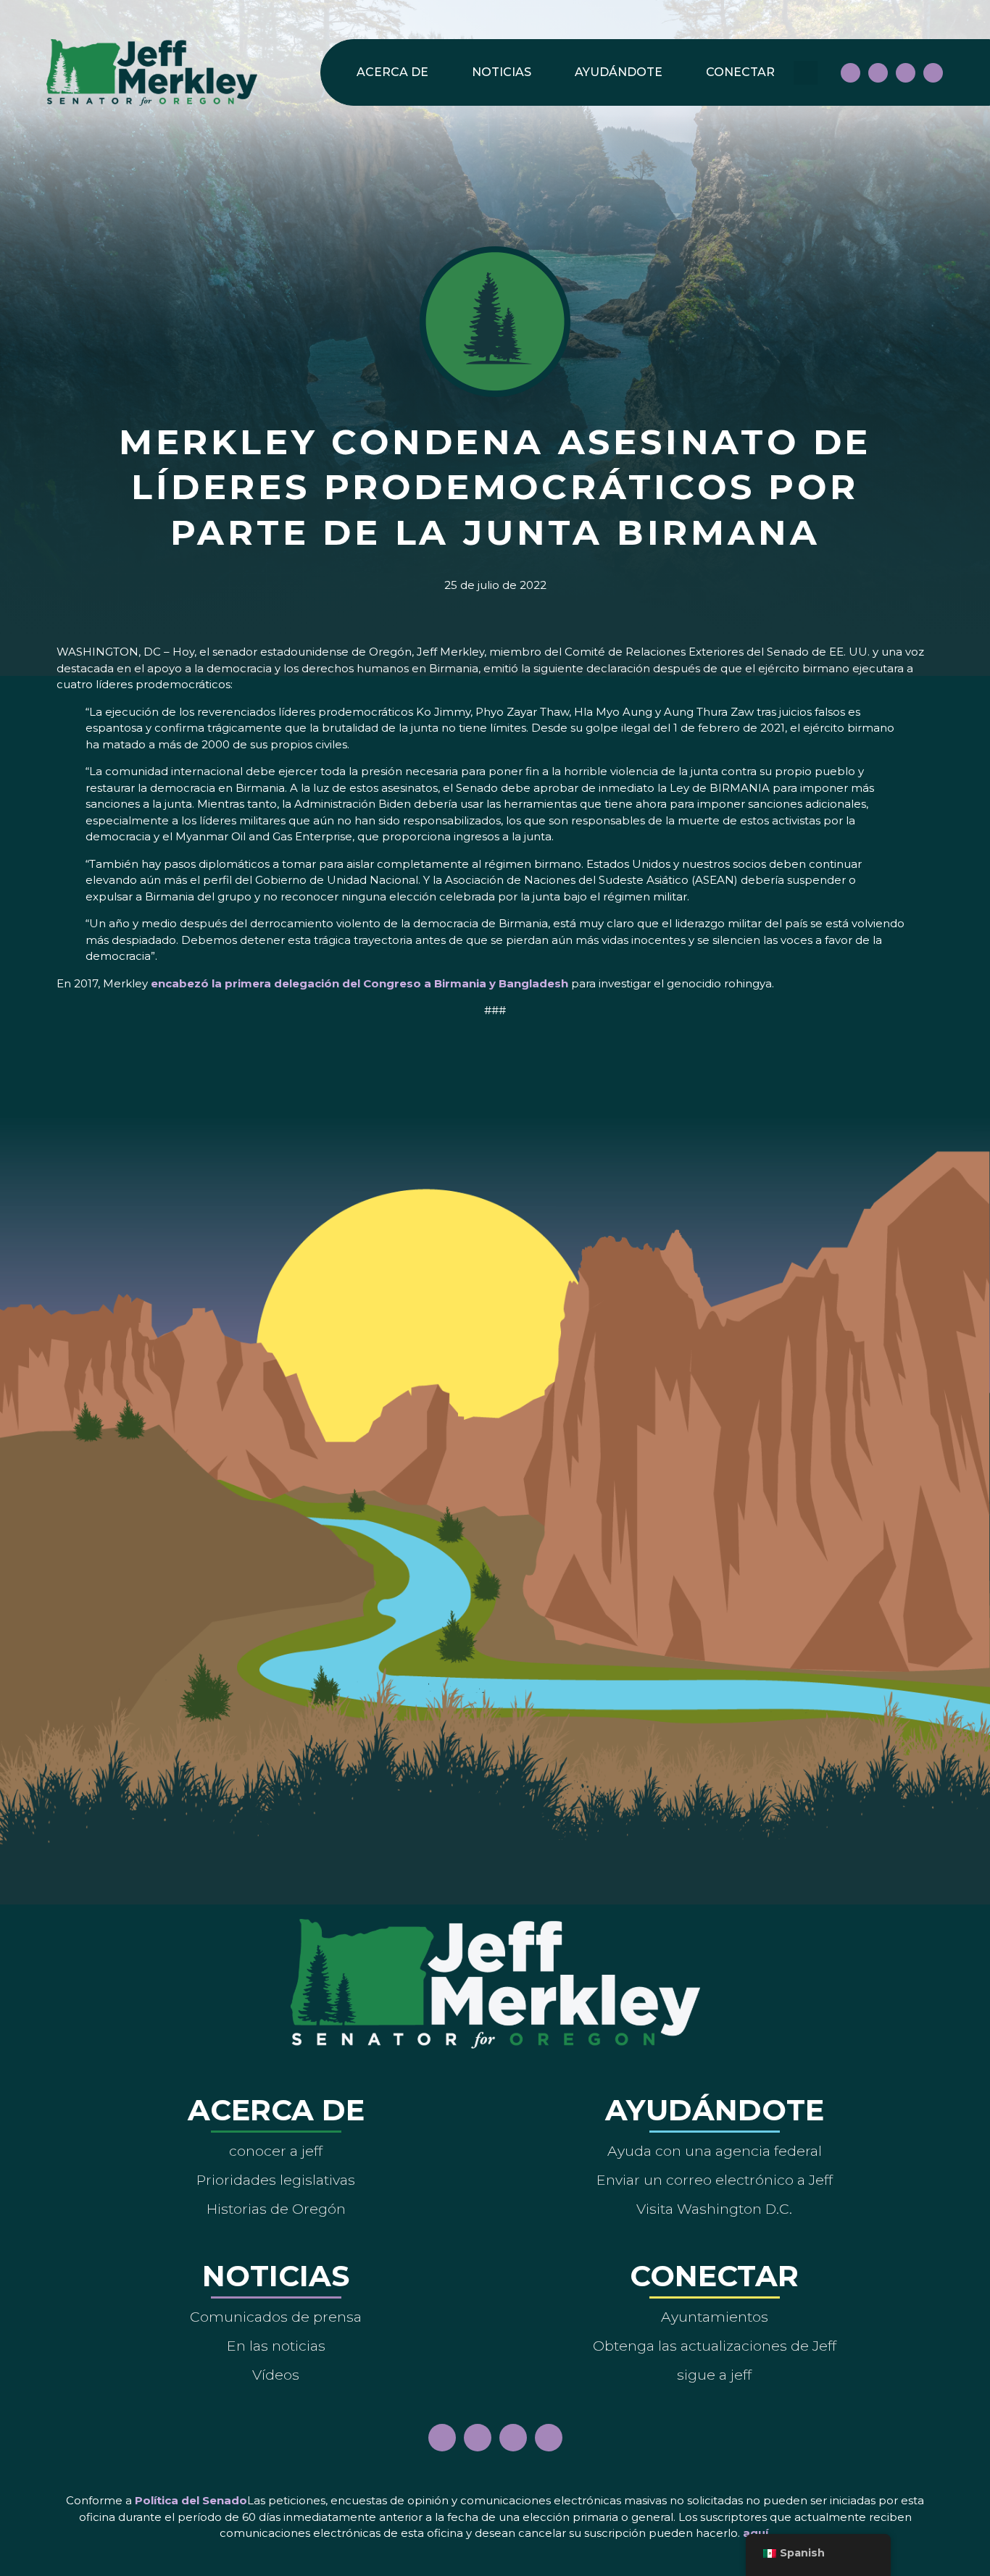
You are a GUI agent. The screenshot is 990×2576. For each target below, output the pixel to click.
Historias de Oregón (276, 2209)
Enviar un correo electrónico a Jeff (715, 2180)
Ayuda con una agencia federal (715, 2151)
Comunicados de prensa (276, 2317)
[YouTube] (906, 73)
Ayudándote (619, 72)
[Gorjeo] (933, 73)
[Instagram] (878, 73)
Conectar (740, 72)
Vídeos (276, 2375)
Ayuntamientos (715, 2317)
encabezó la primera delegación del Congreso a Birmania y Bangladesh (359, 983)
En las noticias (276, 2346)
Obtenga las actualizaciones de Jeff (715, 2346)
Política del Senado (191, 2500)
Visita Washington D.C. (714, 2209)
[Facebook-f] (850, 73)
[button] (806, 73)
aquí (756, 2533)
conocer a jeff (276, 2151)
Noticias (502, 72)
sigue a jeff (714, 2375)
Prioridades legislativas (276, 2180)
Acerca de (392, 72)
